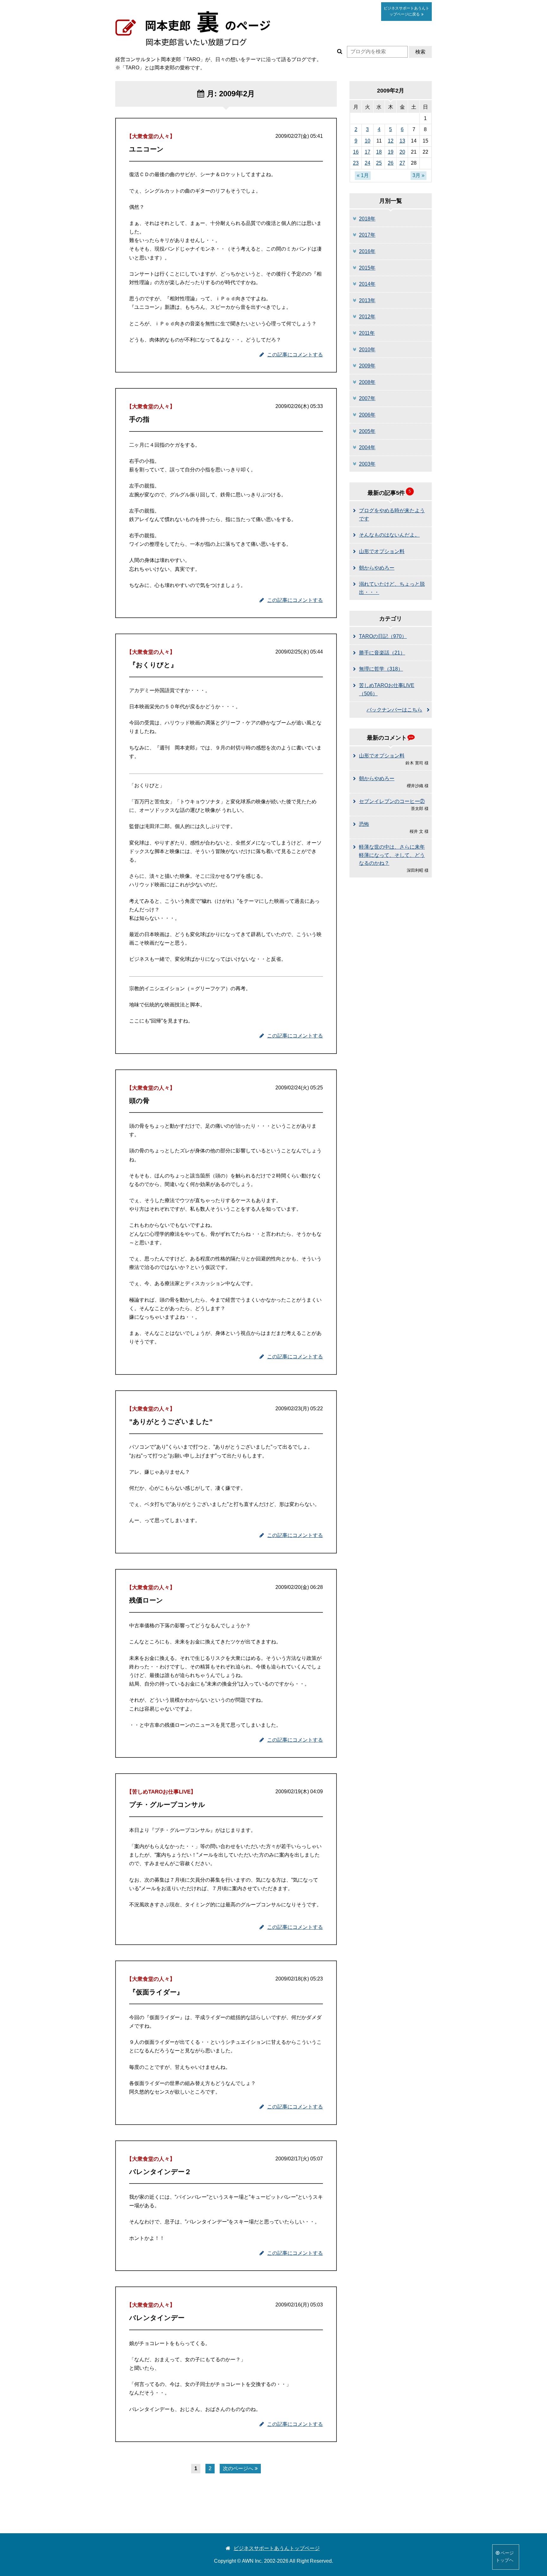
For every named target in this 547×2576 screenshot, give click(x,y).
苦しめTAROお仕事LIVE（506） (387, 689)
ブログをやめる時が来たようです (392, 515)
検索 (420, 52)
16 (356, 152)
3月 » (418, 175)
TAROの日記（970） (383, 636)
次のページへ (238, 2468)
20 (402, 152)
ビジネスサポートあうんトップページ (277, 2548)
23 (356, 163)
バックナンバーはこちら (394, 710)
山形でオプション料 (382, 551)
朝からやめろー (377, 568)
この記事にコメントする (295, 355)
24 (368, 163)
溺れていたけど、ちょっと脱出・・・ (392, 588)
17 (368, 152)
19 (391, 152)
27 (402, 163)
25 (379, 163)
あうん (406, 11)
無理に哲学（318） (381, 669)
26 (391, 163)
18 (379, 152)
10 (368, 141)
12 (391, 141)
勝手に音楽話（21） (382, 653)
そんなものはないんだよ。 (389, 535)
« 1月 (363, 175)
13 (402, 141)
